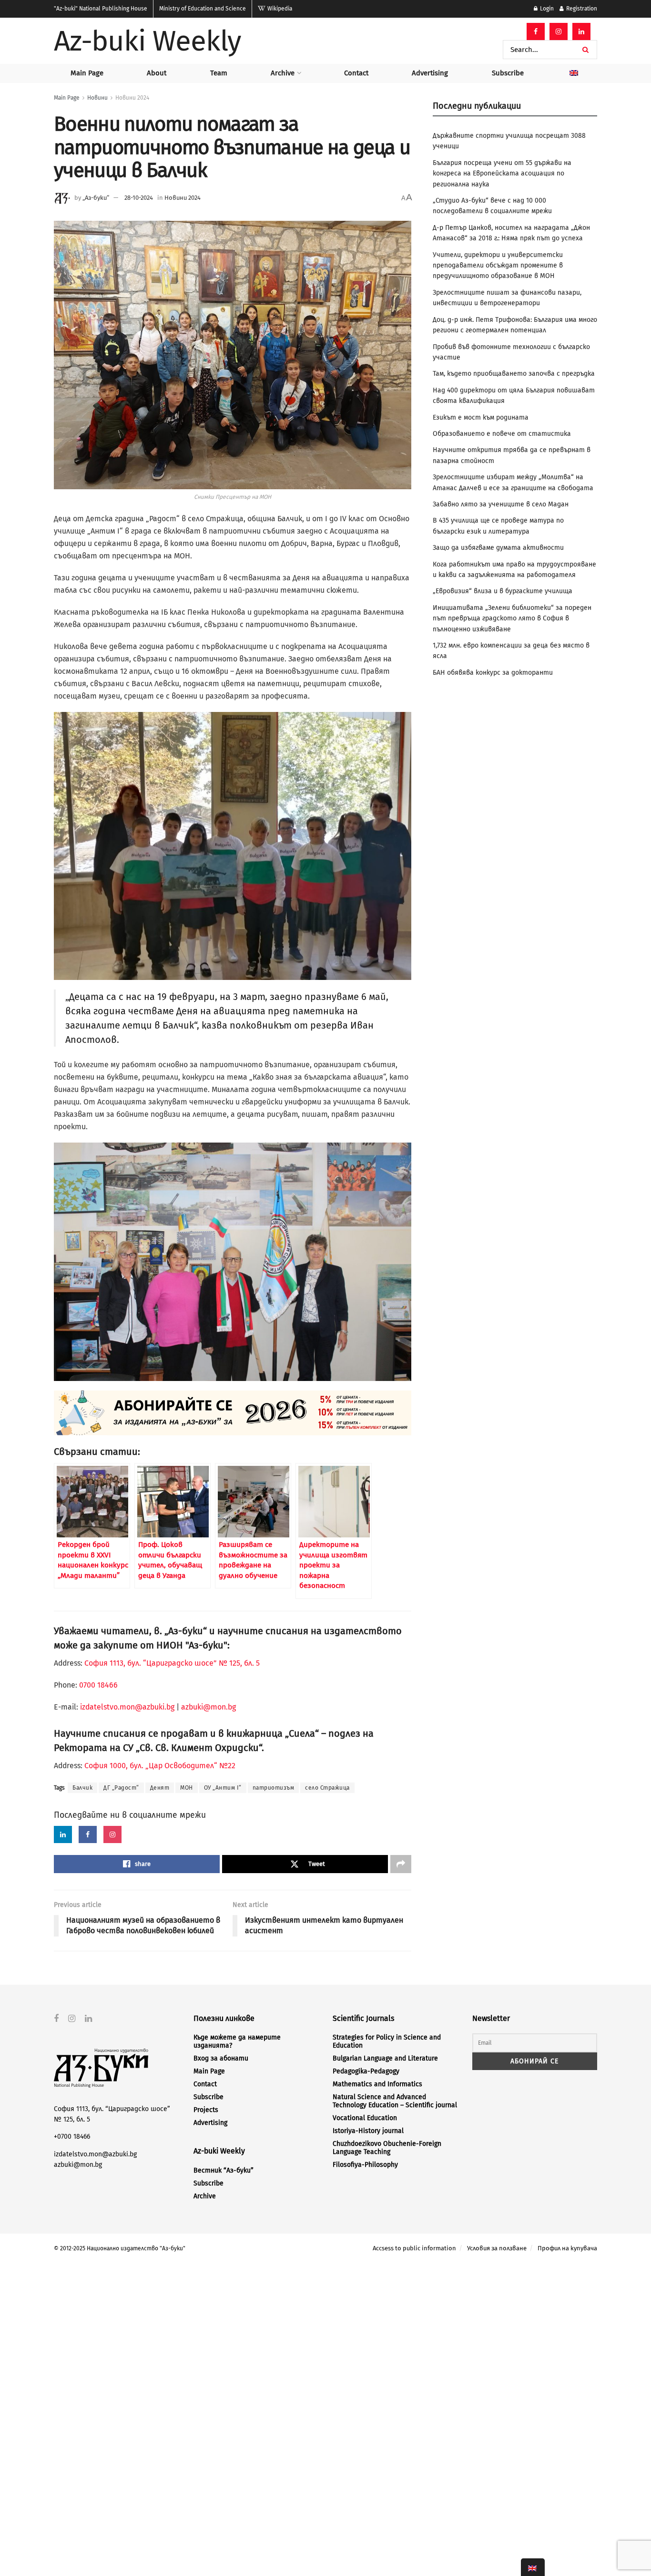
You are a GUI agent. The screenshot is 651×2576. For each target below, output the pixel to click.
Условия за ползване (497, 2248)
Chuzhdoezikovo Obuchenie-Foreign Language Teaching (387, 2148)
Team (219, 73)
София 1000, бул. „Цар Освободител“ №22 (160, 1766)
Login (546, 9)
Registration (581, 9)
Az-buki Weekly (147, 41)
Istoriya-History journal (368, 2131)
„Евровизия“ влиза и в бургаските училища (503, 591)
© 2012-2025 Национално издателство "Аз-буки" (120, 2248)
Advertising (430, 73)
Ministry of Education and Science (203, 9)
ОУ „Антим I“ (223, 1788)
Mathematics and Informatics (377, 2084)
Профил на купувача (567, 2248)
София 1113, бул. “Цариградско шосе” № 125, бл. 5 (171, 1663)
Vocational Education (365, 2118)
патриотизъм (274, 1788)
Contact (356, 73)
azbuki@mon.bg (209, 1707)
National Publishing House (101, 9)
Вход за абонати (221, 2058)
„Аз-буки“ (96, 198)
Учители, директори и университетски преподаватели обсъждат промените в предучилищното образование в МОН (498, 266)
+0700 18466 (72, 2137)
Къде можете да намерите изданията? (237, 2041)
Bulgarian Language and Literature (385, 2058)
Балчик (82, 1788)
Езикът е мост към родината (481, 417)
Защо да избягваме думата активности (498, 548)
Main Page (87, 73)
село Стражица (327, 1788)
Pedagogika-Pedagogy (366, 2071)
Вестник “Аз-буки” (224, 2170)
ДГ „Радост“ (121, 1788)
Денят (160, 1788)
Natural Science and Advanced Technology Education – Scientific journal (395, 2101)
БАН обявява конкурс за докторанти (493, 673)
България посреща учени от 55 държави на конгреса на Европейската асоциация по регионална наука (502, 174)
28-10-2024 (139, 198)
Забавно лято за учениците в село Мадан (501, 504)
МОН (187, 1788)
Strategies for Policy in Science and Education (387, 2041)
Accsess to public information (414, 2248)
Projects (206, 2110)
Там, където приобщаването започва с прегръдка (514, 374)
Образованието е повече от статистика (502, 434)
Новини (97, 98)
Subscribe (508, 73)
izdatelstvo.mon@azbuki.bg (127, 1707)
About (157, 73)
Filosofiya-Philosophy (365, 2165)
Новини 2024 (132, 98)
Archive (283, 73)
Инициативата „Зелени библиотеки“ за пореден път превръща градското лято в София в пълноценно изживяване (512, 618)
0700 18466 (98, 1685)
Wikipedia (279, 9)
